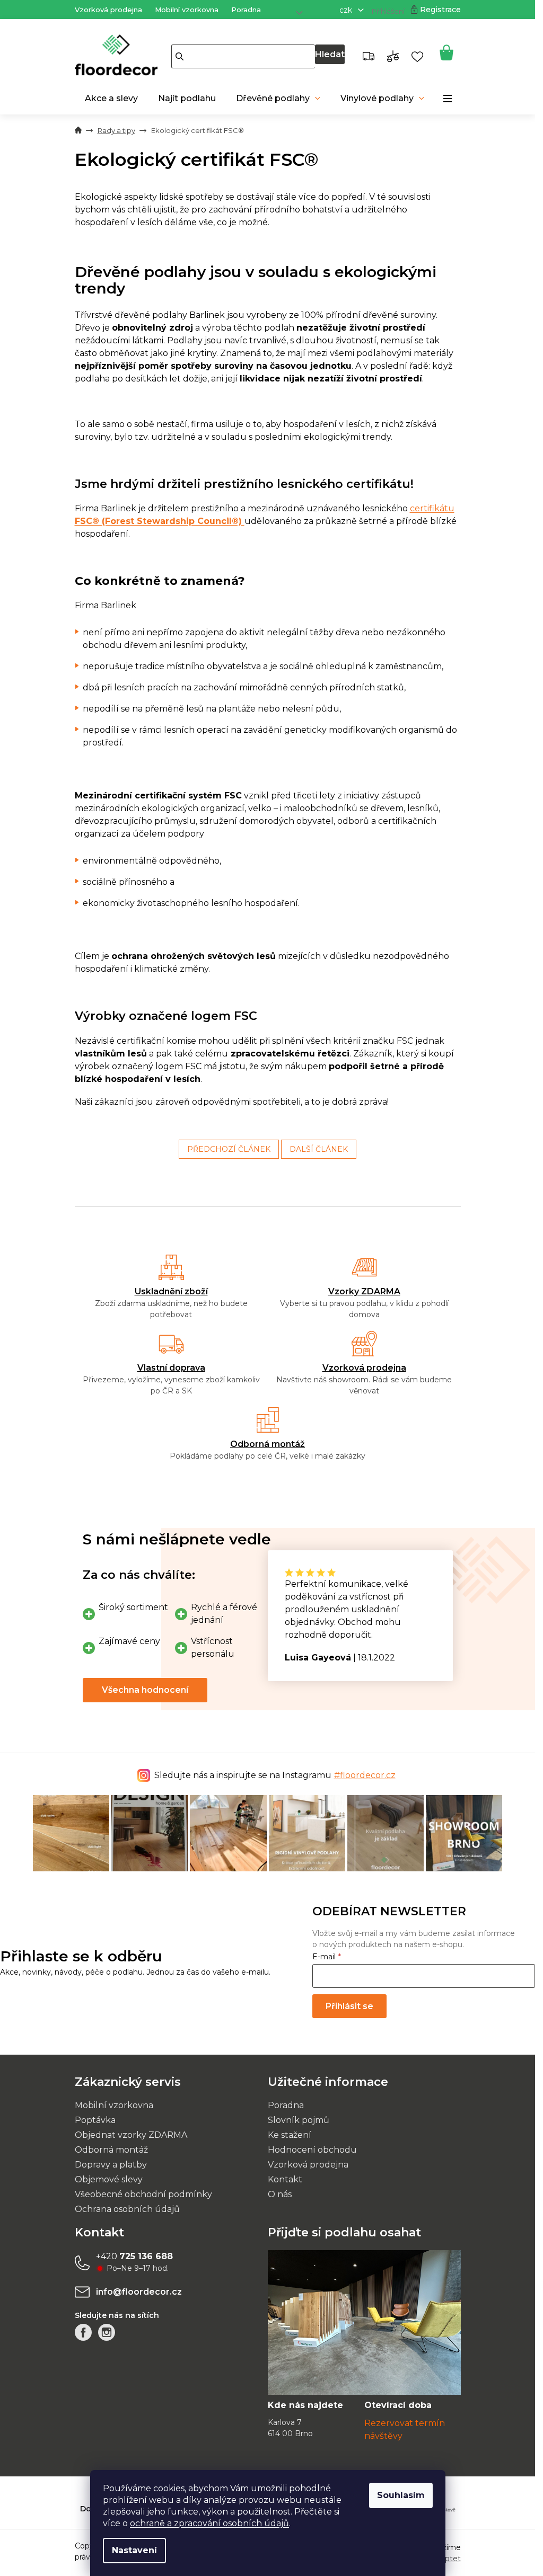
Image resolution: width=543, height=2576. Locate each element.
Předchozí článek (229, 1149)
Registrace (440, 10)
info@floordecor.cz (139, 2292)
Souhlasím (401, 2495)
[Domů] (78, 131)
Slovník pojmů (299, 2120)
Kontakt (285, 2179)
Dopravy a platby (111, 2165)
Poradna (246, 10)
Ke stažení (290, 2135)
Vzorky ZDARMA (364, 1291)
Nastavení (134, 2550)
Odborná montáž (268, 1444)
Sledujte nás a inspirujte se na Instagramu (275, 1775)
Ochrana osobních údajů (127, 2209)
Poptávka (95, 2120)
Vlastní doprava (171, 1368)
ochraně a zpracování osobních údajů (209, 2523)
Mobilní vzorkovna (187, 10)
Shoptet (446, 2559)
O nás (280, 2194)
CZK (347, 10)
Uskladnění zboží (171, 1291)
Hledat (330, 54)
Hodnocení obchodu (312, 2150)
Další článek (319, 1149)
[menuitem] (111, 99)
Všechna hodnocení (145, 1690)
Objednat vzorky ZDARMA (131, 2135)
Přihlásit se (349, 2006)
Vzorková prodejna (108, 10)
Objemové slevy (109, 2179)
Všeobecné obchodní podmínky (143, 2194)
